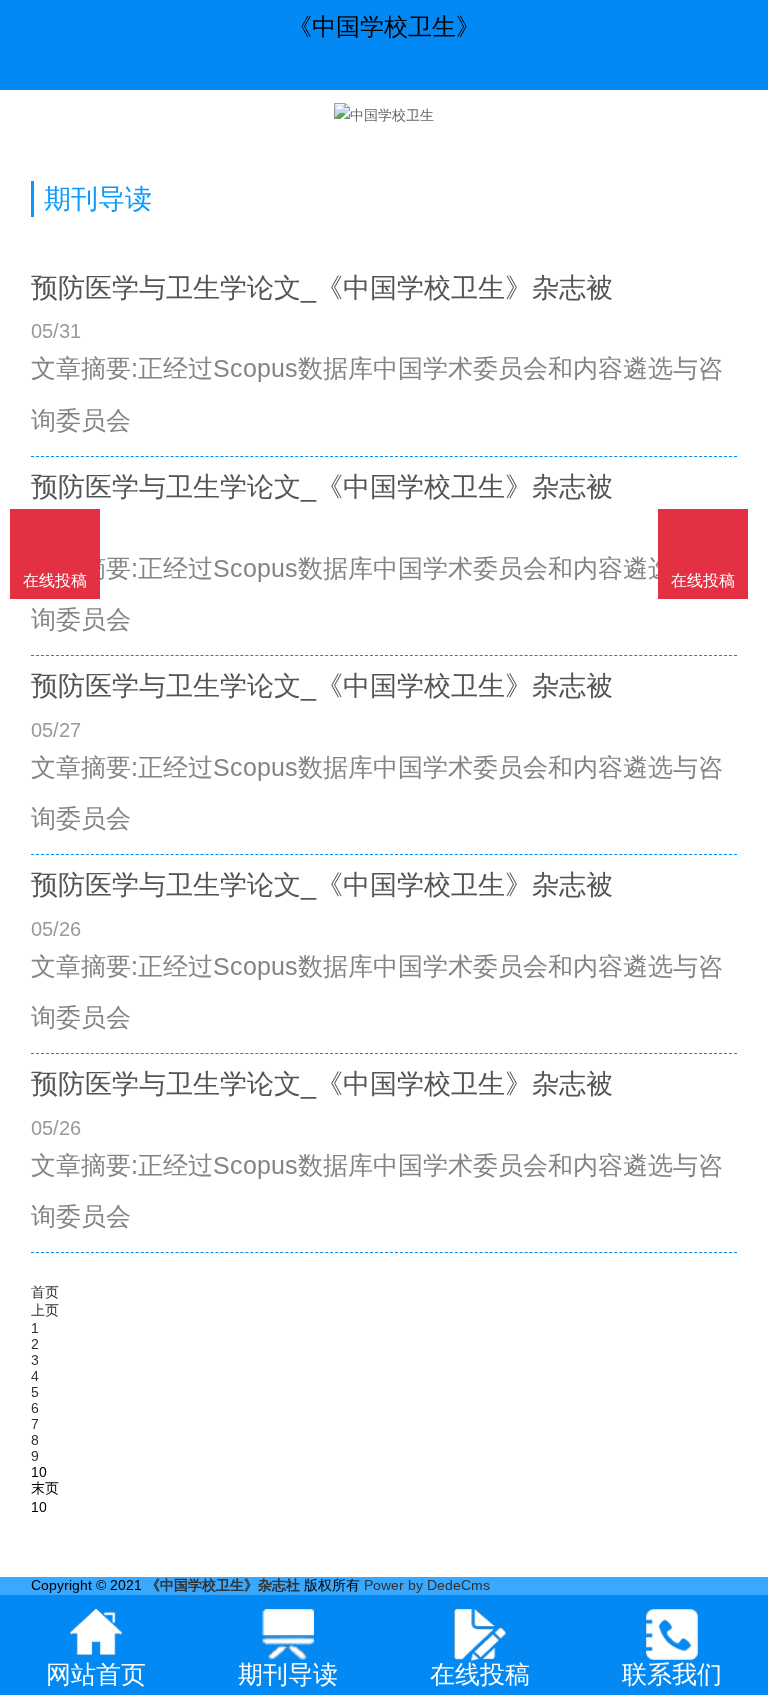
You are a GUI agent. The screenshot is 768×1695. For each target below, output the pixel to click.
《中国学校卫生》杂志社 (223, 1585)
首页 (45, 1292)
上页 (45, 1310)
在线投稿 (703, 580)
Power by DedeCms (427, 1585)
